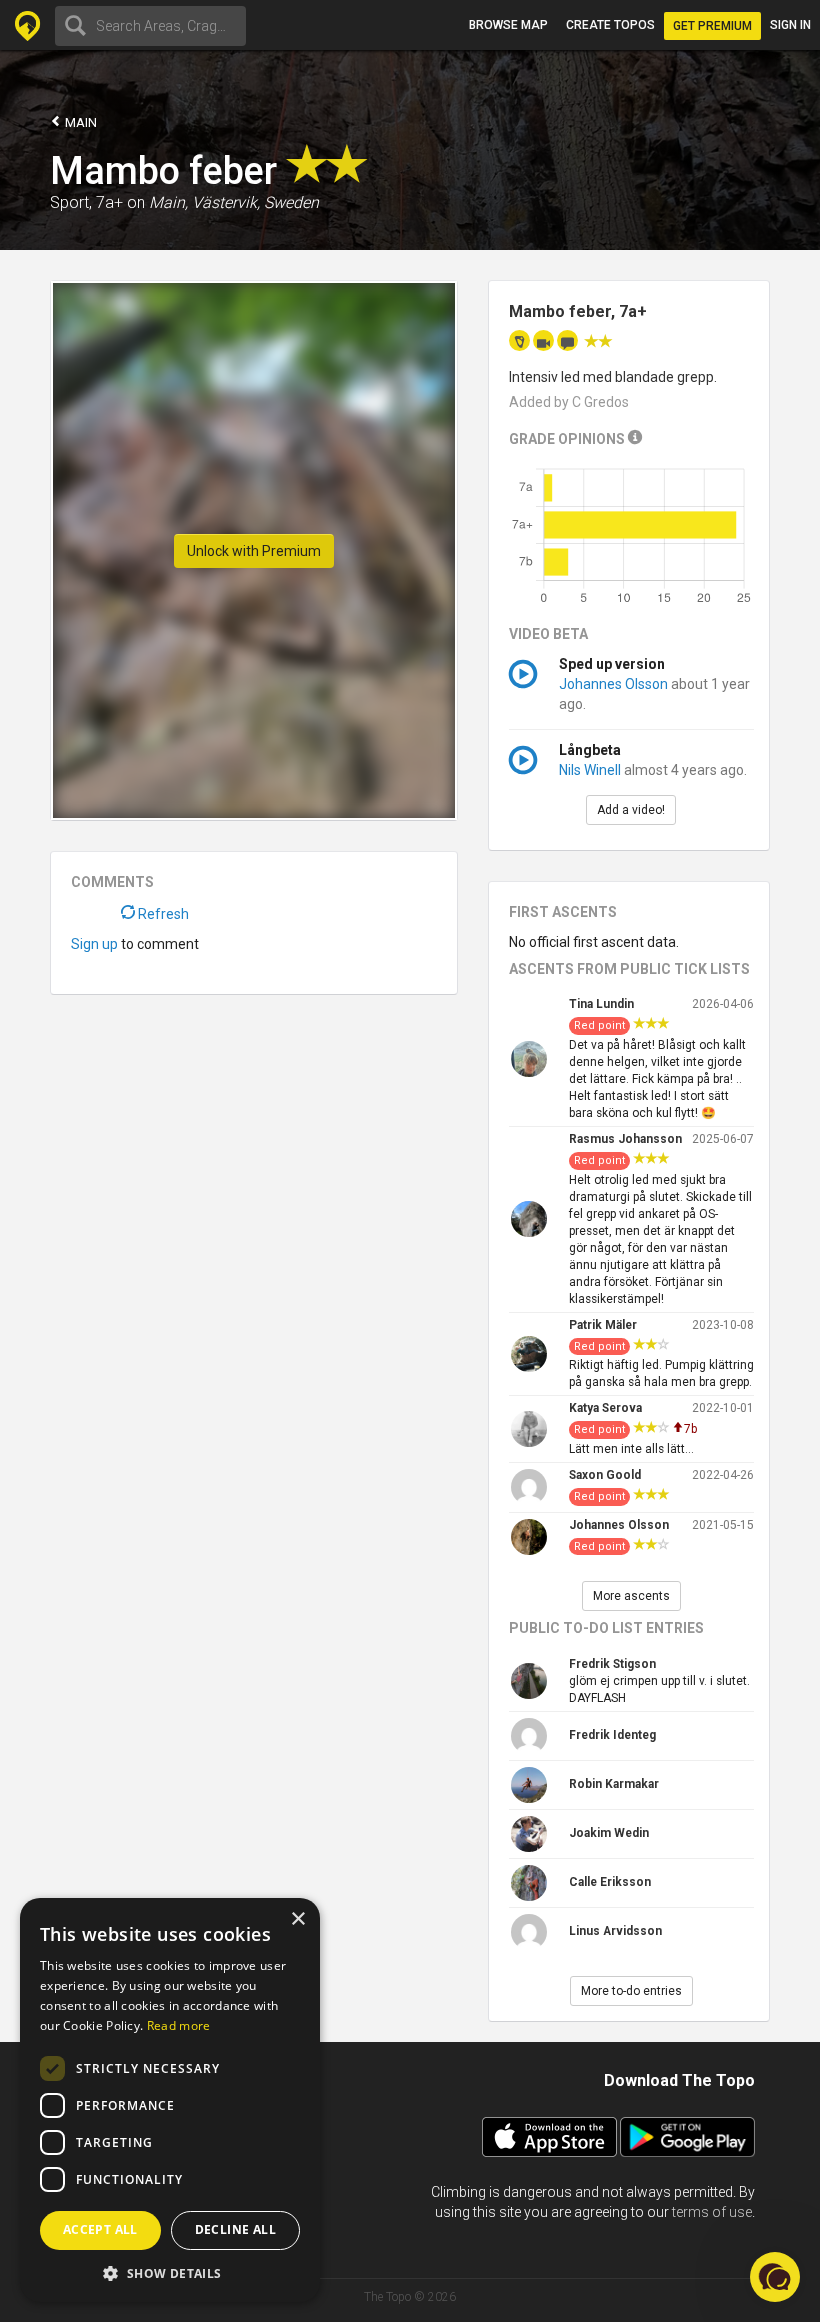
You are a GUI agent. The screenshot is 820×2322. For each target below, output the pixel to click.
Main (79, 122)
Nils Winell (590, 770)
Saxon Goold (605, 1475)
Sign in (790, 25)
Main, (168, 202)
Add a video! (631, 810)
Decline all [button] (235, 2229)
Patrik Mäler (603, 1325)
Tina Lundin (601, 1004)
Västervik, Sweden (255, 202)
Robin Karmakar (614, 1784)
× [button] (297, 1919)
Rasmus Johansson (625, 1139)
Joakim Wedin (609, 1833)
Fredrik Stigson (612, 1664)
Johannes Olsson (613, 684)
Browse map (508, 25)
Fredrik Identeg (612, 1735)
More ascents (631, 1596)
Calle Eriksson (610, 1882)
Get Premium (712, 26)
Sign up (94, 944)
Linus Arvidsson (615, 1931)
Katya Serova (605, 1408)
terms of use (712, 2212)
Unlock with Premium (254, 551)
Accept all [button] (100, 2229)
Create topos (610, 25)
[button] (170, 2272)
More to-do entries (631, 1991)
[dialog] (170, 2100)
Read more (179, 2025)
